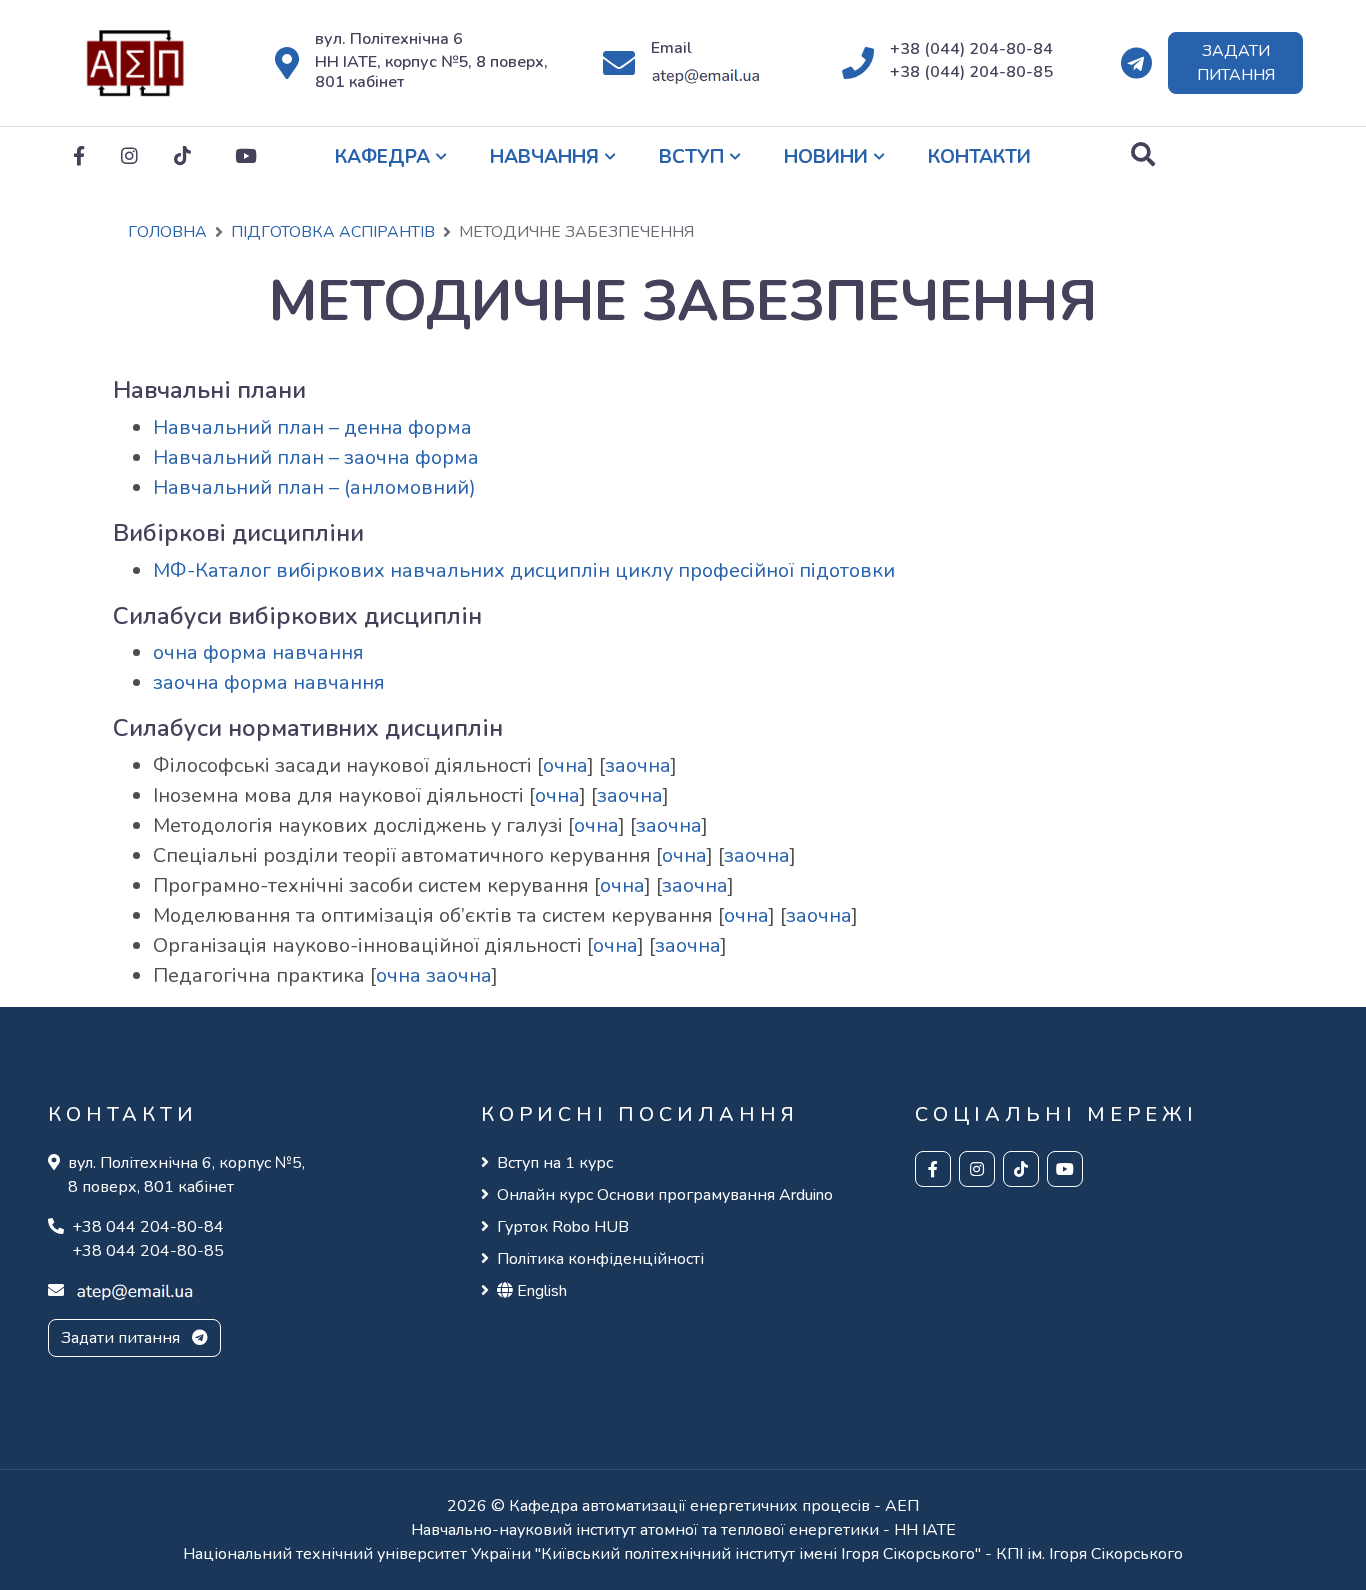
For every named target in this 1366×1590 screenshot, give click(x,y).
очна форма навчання (258, 652)
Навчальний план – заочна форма (316, 457)
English (540, 1291)
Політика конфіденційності (600, 1259)
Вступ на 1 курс (555, 1163)
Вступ (691, 157)
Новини (826, 157)
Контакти (979, 157)
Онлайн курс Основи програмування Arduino (665, 1195)
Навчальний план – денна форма (312, 427)
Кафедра (382, 157)
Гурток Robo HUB (563, 1227)
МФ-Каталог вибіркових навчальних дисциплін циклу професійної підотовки (524, 570)
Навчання (544, 157)
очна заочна (434, 975)
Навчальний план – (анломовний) (314, 487)
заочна (638, 765)
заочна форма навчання (269, 682)
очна (565, 765)
